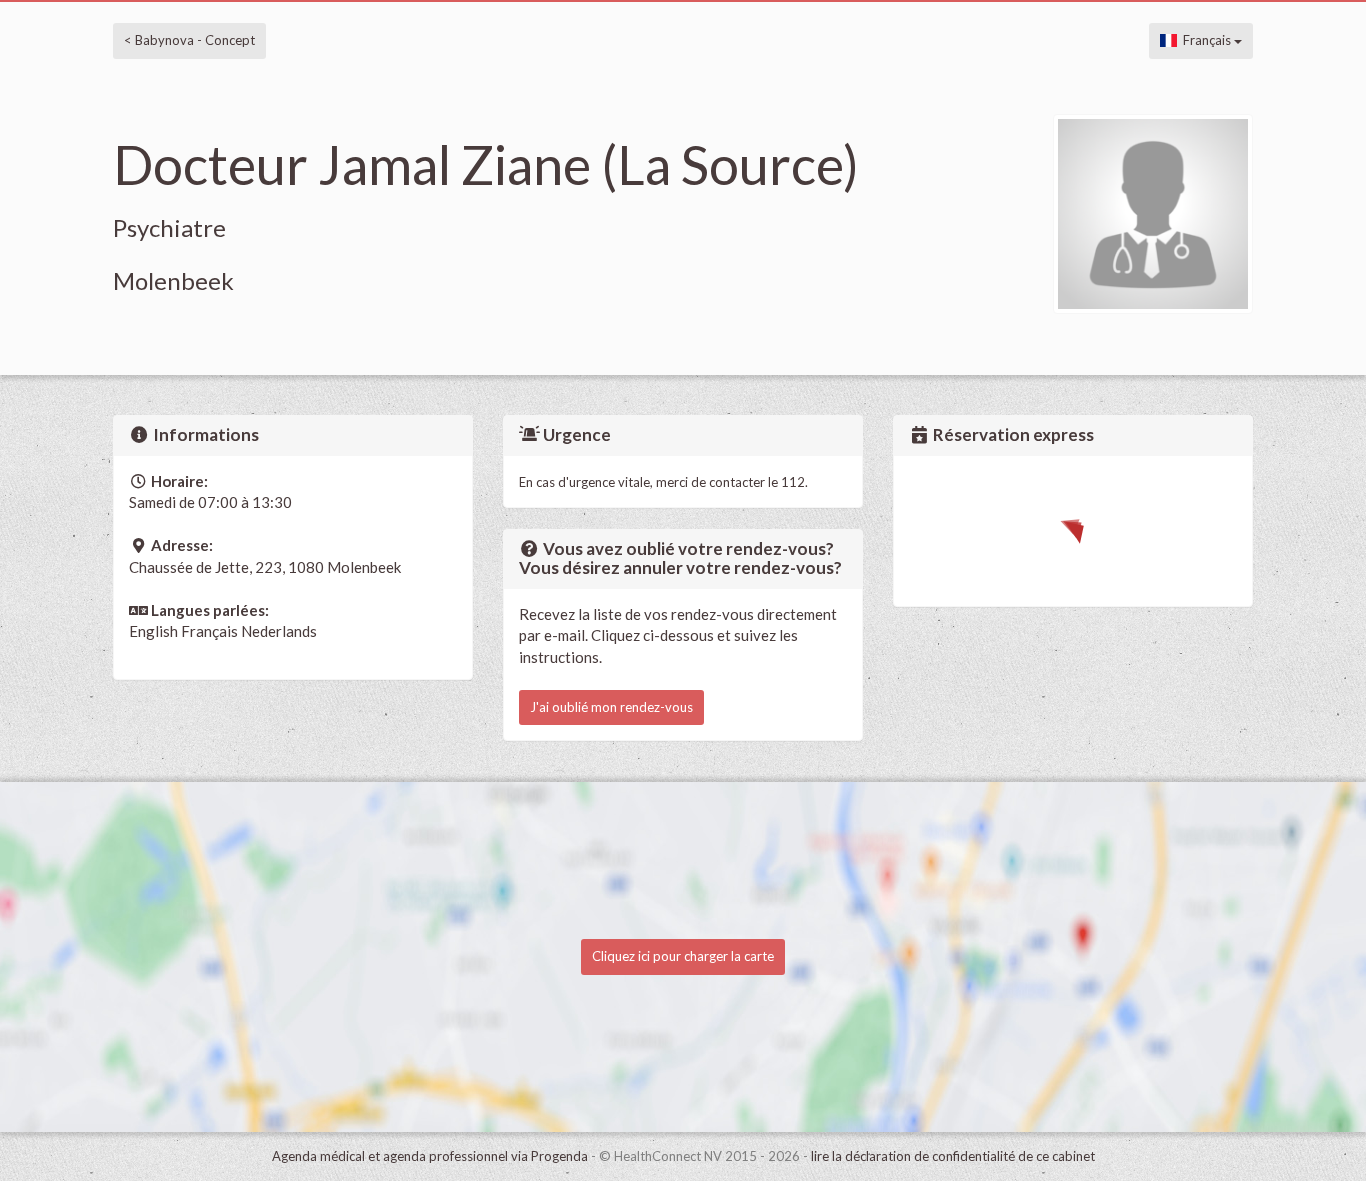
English (153, 631)
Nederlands (279, 631)
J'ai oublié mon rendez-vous (611, 707)
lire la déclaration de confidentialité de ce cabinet (953, 1156)
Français (1205, 40)
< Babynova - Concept (189, 40)
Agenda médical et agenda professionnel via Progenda (430, 1156)
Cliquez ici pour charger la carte (683, 956)
